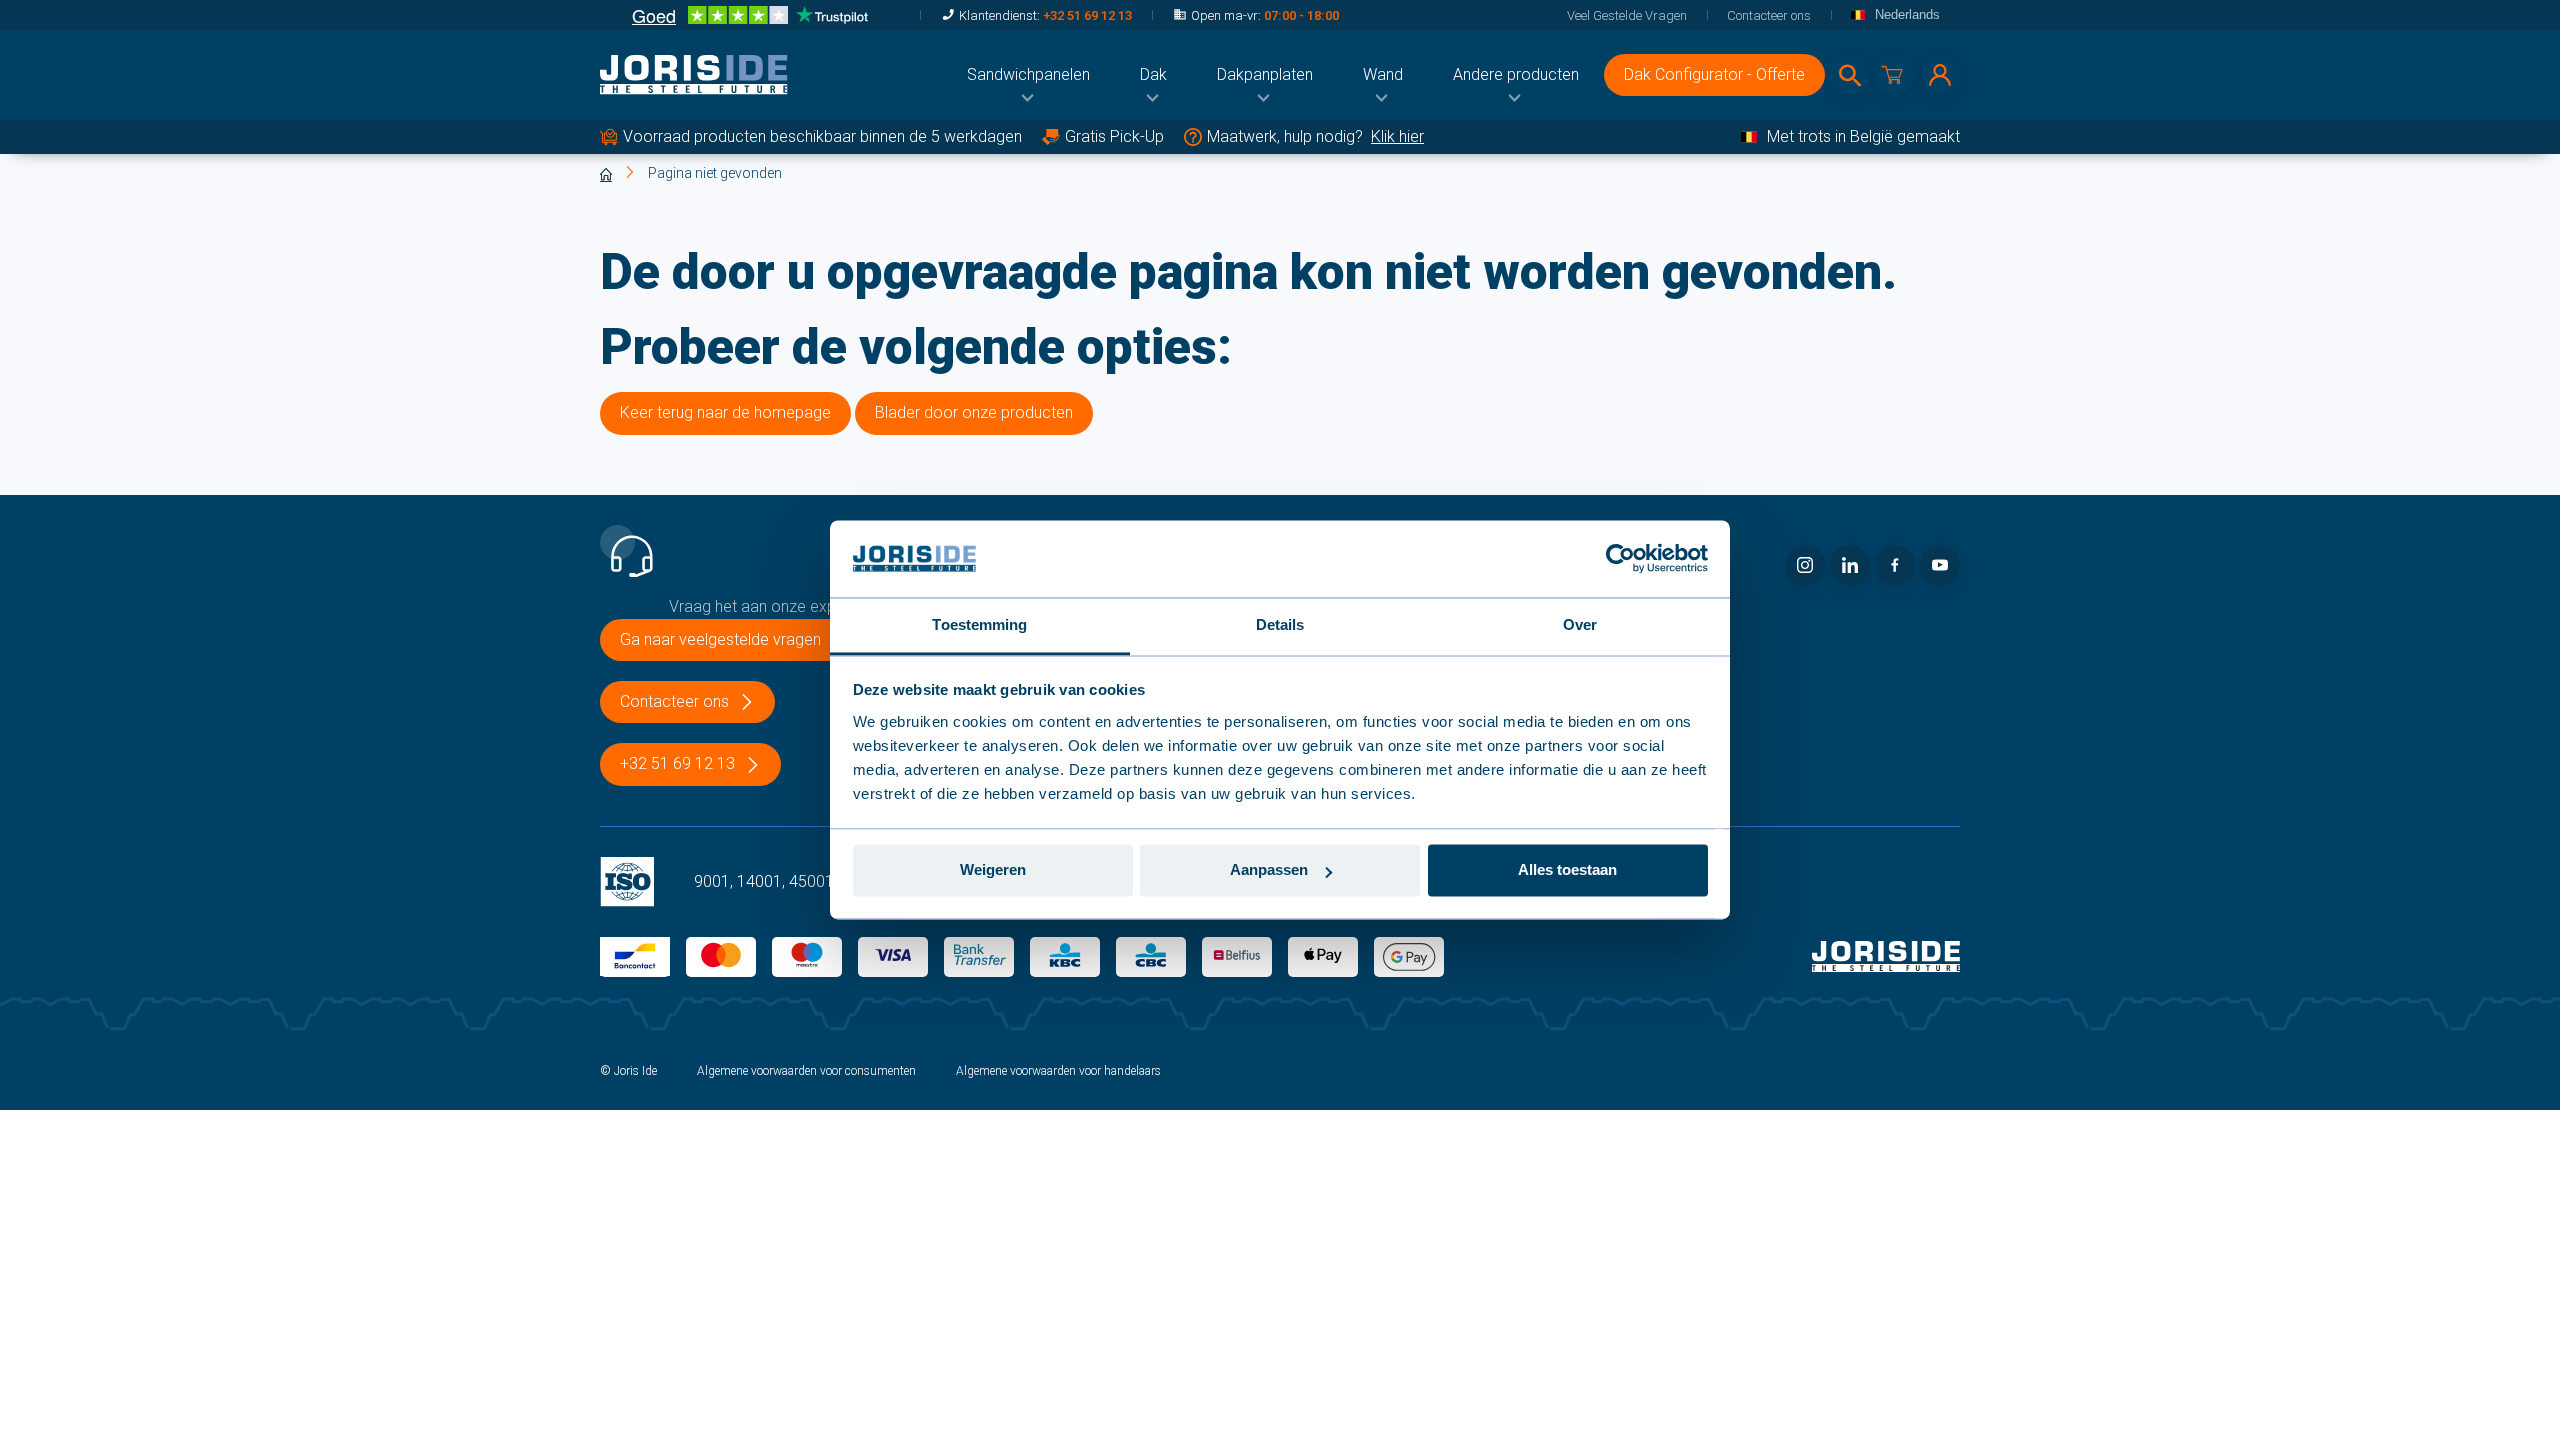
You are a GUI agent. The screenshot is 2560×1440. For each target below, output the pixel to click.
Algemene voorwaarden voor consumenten (806, 1071)
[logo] (694, 75)
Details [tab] (1280, 624)
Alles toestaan (1567, 870)
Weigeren (993, 870)
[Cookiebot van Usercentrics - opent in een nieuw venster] (1620, 559)
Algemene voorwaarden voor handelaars (1058, 1071)
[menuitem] (1028, 75)
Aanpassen (1269, 870)
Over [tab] (1580, 624)
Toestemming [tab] (979, 624)
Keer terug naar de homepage (725, 412)
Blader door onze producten (974, 412)
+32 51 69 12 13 (1087, 15)
